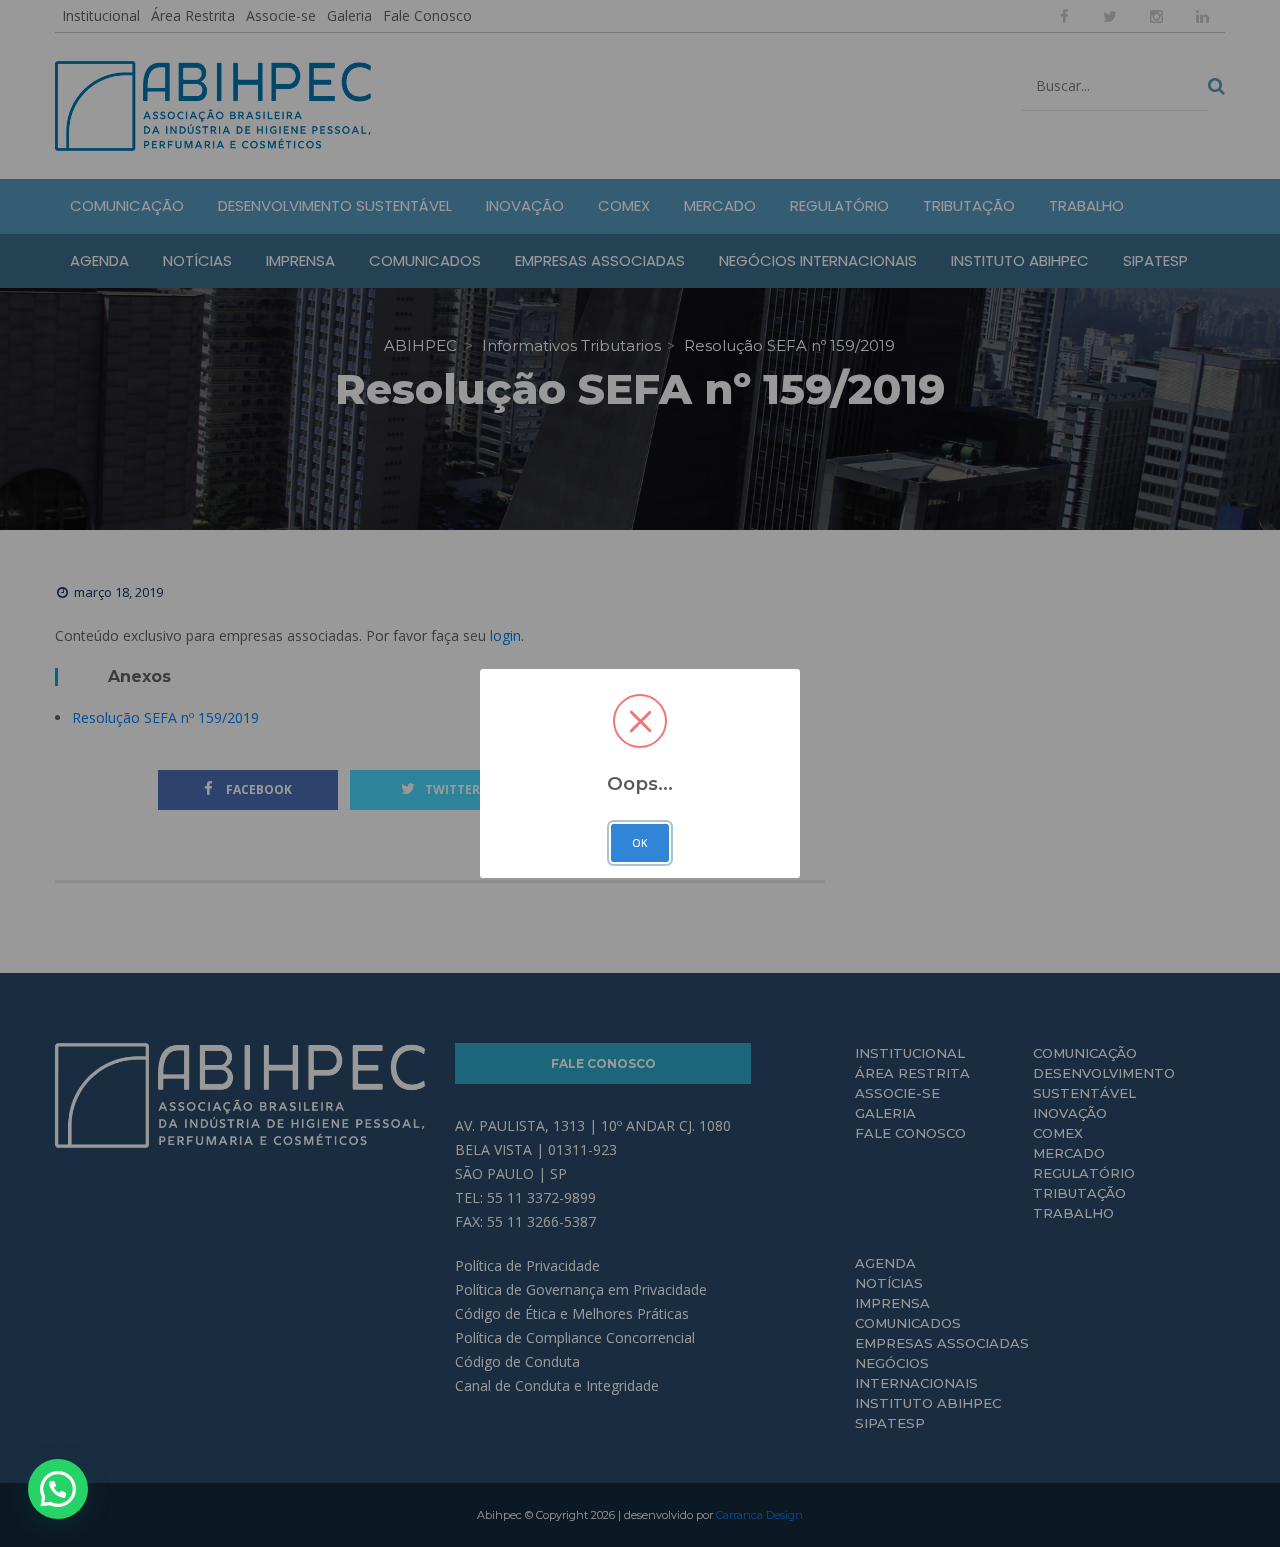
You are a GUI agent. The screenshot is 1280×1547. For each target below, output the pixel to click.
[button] (58, 1489)
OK (640, 843)
